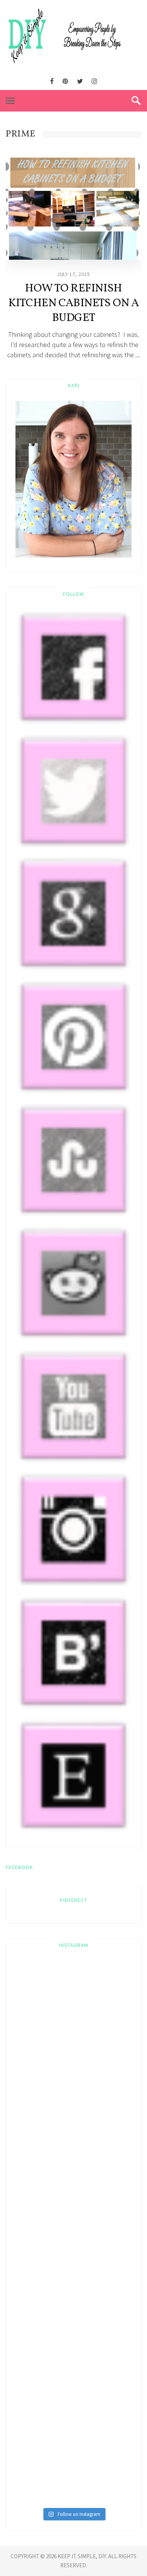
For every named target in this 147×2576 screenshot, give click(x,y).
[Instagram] (94, 81)
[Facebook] (52, 81)
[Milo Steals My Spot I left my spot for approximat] (73, 1998)
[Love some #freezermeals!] (73, 2199)
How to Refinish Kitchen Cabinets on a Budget (74, 303)
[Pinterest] (65, 81)
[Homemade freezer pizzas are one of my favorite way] (73, 2402)
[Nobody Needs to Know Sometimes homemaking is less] (73, 2065)
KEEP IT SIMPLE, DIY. (83, 2556)
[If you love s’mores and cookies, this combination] (73, 2132)
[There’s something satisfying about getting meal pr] (73, 2334)
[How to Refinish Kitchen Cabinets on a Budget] (73, 209)
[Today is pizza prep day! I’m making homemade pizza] (73, 2469)
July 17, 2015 (73, 274)
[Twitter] (80, 81)
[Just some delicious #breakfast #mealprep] (73, 2267)
